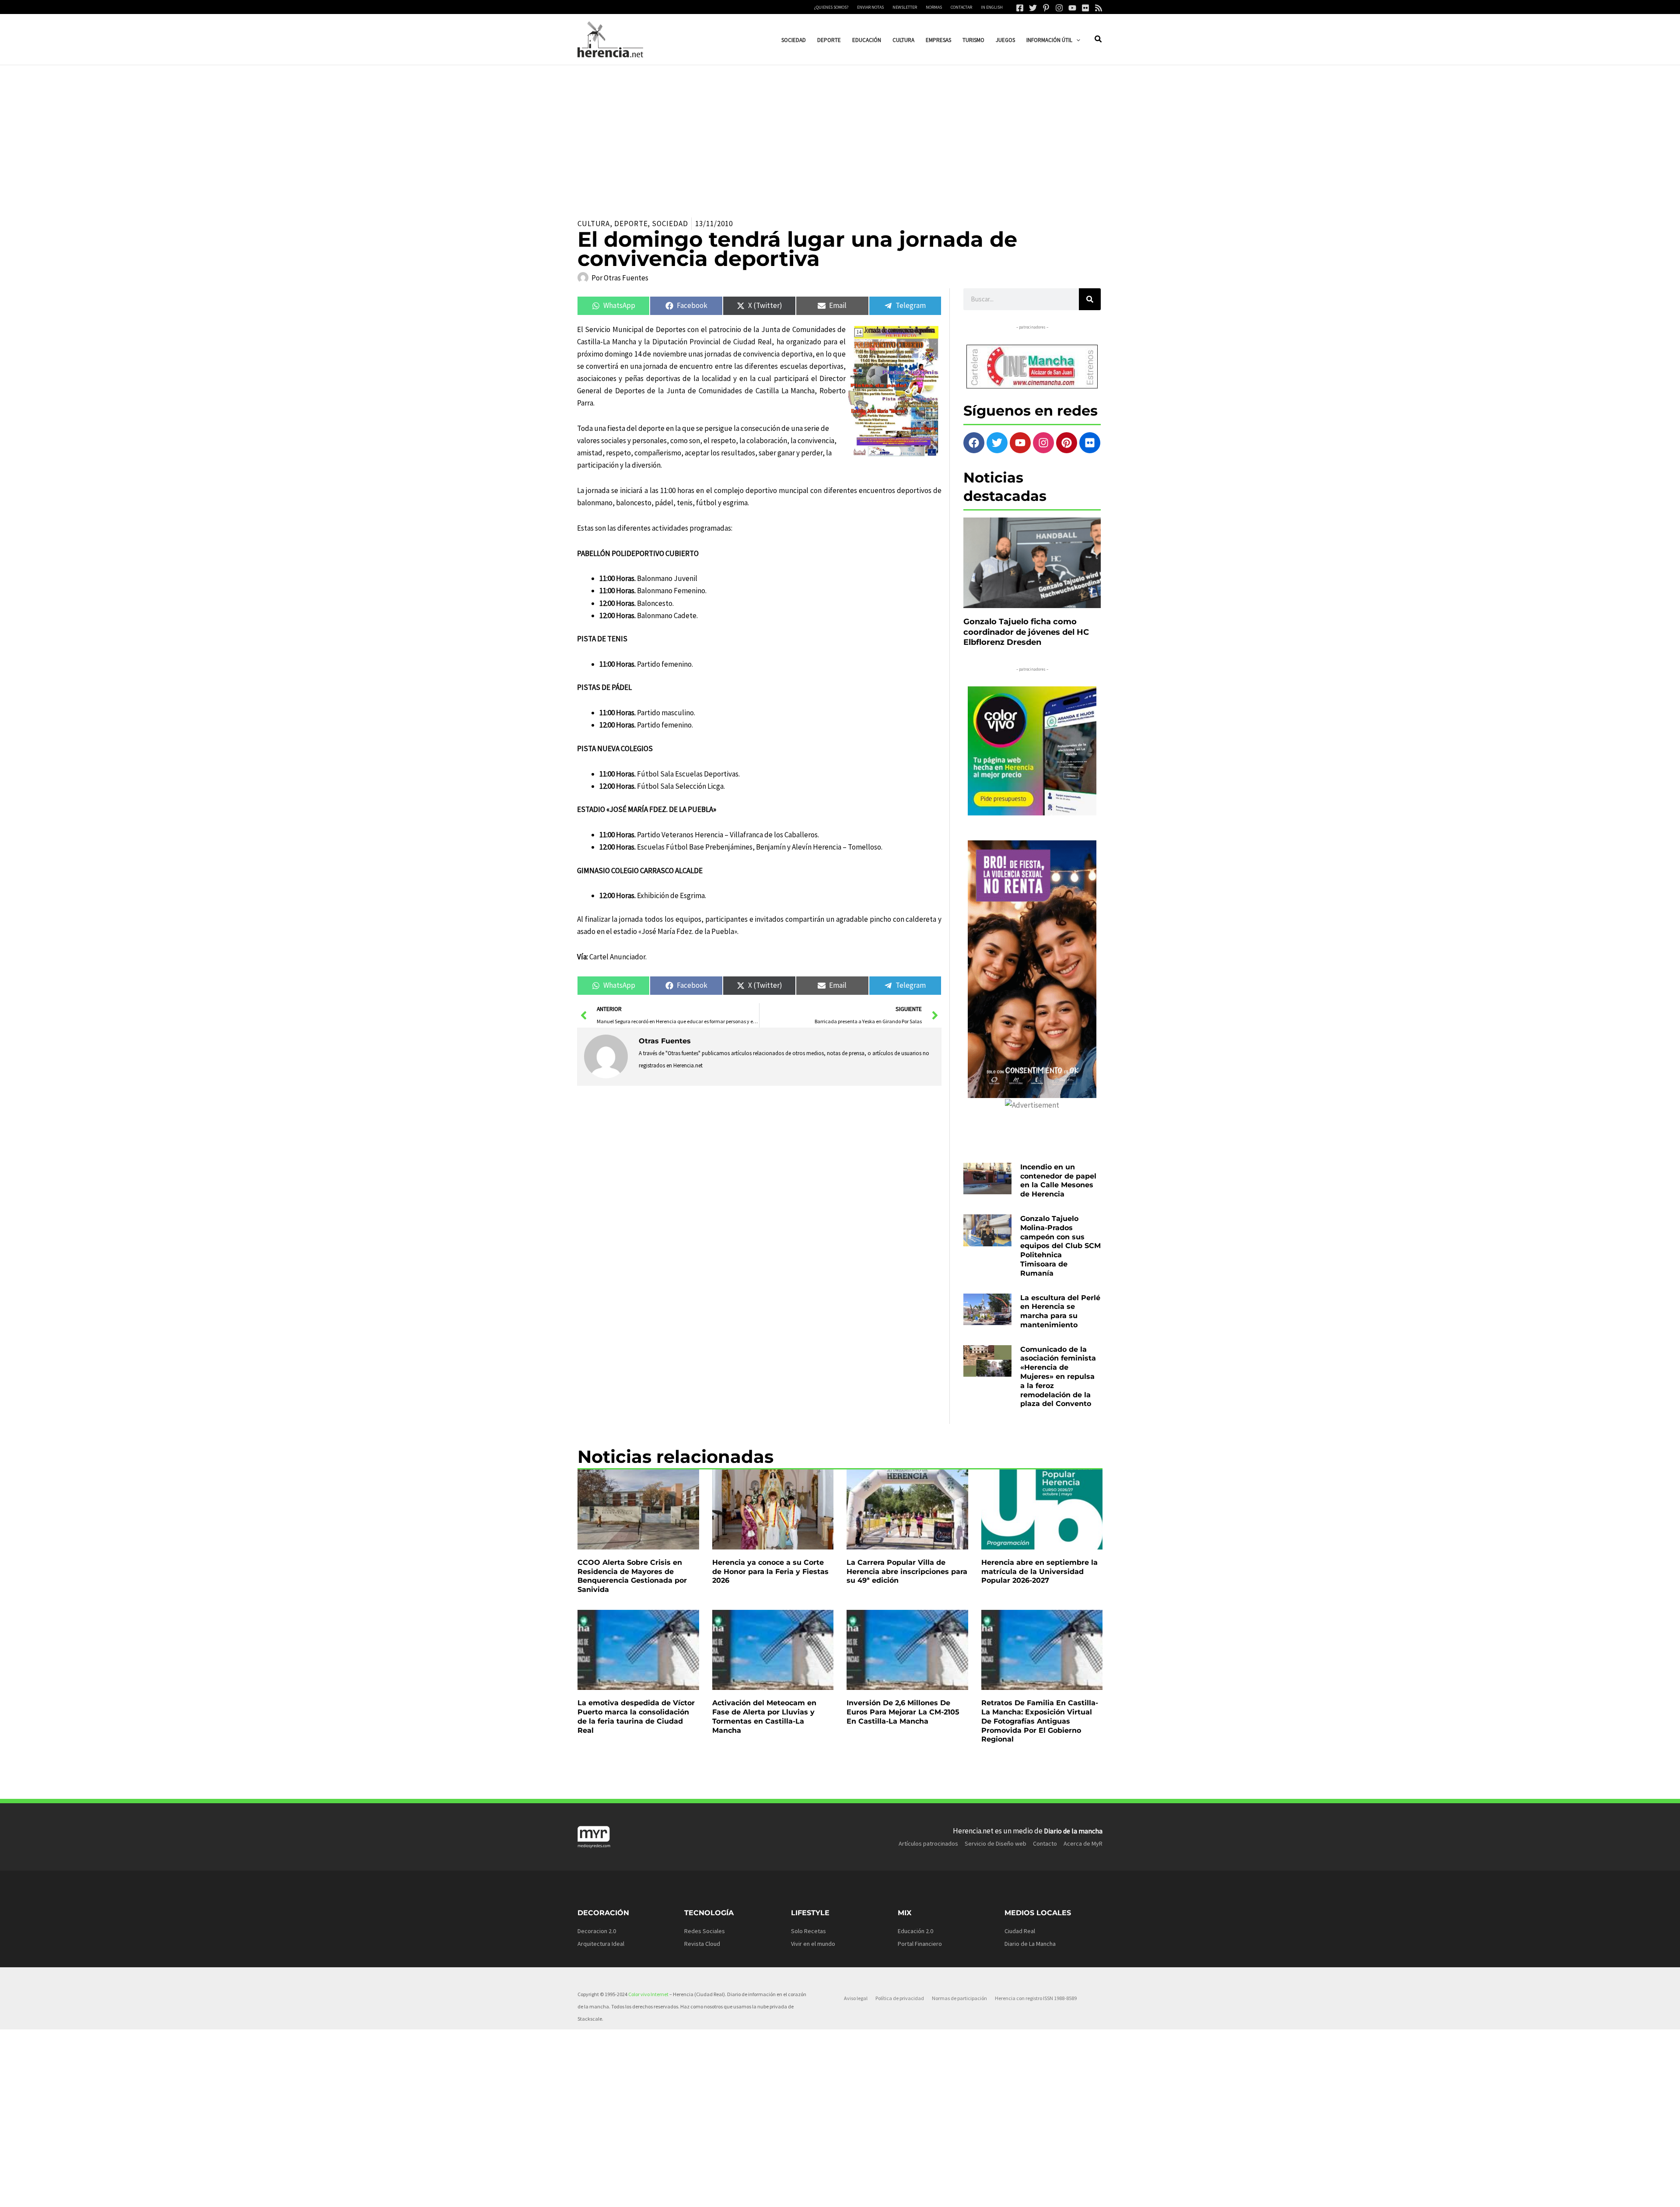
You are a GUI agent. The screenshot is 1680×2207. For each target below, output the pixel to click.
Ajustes (1033, 2193)
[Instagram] (1059, 8)
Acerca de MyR (1083, 1843)
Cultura (594, 224)
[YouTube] (1072, 8)
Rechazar (980, 2193)
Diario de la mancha (1073, 1831)
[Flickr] (1085, 8)
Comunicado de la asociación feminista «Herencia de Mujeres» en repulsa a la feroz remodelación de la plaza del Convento (1058, 1377)
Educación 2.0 (915, 1931)
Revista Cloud (702, 1944)
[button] (1076, 40)
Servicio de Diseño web (996, 1843)
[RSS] (1099, 8)
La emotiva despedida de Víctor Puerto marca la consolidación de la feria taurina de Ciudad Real (636, 1716)
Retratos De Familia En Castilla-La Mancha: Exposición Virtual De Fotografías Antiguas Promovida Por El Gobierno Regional (1040, 1721)
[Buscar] (1090, 299)
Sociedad (670, 224)
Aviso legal (856, 1998)
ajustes (839, 2197)
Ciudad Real (1020, 1931)
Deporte (631, 224)
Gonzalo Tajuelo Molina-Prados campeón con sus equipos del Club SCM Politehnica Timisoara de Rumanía (1060, 1246)
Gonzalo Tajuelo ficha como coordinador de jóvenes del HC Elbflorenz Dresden (1026, 632)
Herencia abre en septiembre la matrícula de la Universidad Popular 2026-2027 (1039, 1572)
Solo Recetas (808, 1931)
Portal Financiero (920, 1944)
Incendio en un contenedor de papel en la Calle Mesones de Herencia (1058, 1180)
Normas (934, 7)
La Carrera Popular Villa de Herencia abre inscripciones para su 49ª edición (907, 1572)
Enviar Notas (870, 7)
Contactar (961, 7)
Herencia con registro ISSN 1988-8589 (1036, 1998)
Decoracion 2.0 (597, 1931)
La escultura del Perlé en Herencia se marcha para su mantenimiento (1060, 1311)
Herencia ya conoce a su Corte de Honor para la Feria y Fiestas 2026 (770, 1572)
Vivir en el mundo (813, 1944)
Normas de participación (959, 1998)
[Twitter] (1033, 8)
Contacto (1045, 1843)
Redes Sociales (705, 1931)
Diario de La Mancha (1030, 1944)
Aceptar (926, 2193)
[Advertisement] (840, 131)
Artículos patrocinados (928, 1843)
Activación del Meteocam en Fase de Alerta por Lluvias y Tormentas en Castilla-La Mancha (764, 1716)
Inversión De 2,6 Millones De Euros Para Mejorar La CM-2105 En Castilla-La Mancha (903, 1712)
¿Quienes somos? (831, 7)
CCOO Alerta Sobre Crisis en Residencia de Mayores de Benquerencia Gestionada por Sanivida (632, 1576)
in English (992, 7)
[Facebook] (1020, 8)
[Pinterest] (1046, 8)
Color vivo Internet (648, 1994)
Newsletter (905, 7)
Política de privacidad (900, 1998)
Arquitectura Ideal (601, 1944)
